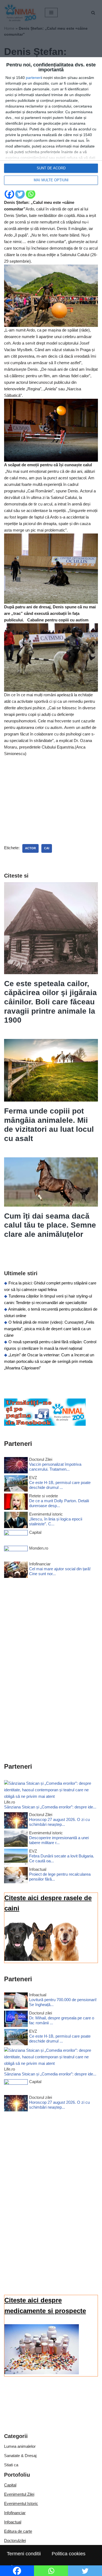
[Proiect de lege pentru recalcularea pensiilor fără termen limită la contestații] (16, 1876)
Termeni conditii (24, 2554)
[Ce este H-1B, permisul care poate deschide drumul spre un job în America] (16, 1484)
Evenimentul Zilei (19, 2494)
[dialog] (51, 124)
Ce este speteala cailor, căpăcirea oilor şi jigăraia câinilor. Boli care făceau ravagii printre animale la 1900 (50, 1002)
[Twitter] (20, 194)
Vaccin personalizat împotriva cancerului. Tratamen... (55, 1467)
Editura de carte (18, 2531)
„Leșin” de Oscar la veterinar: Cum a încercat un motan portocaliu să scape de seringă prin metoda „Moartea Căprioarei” (49, 1361)
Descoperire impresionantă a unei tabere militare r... (59, 1840)
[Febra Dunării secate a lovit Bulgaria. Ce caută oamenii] (16, 1858)
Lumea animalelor (20, 2446)
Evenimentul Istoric (21, 2503)
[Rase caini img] (42, 1959)
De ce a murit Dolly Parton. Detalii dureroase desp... (59, 1503)
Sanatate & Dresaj (20, 2456)
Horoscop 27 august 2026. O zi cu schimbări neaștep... (59, 1822)
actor (30, 848)
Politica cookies (69, 2554)
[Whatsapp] (31, 194)
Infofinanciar (15, 2513)
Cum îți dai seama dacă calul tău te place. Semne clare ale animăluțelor (50, 1225)
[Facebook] (9, 194)
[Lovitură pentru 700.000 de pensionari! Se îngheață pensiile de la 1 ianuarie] (16, 2002)
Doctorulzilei (15, 2540)
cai (47, 848)
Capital (10, 2485)
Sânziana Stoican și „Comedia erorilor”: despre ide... (50, 1807)
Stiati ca (11, 2465)
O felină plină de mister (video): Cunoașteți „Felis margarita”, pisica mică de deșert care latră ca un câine (49, 1329)
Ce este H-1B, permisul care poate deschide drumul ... (60, 1485)
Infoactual (13, 2522)
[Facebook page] (45, 1424)
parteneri (34, 78)
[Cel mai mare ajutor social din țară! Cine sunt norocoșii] (16, 1571)
